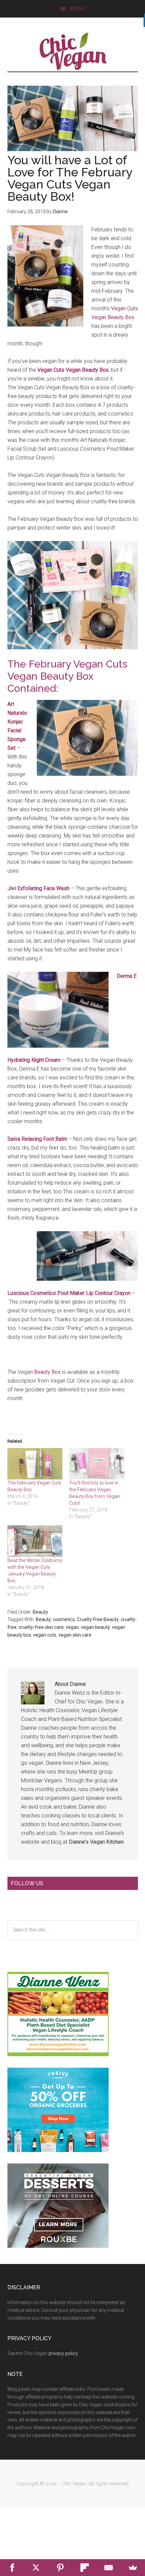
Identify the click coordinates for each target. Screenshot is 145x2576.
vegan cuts (45, 1635)
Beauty (40, 1612)
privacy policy (63, 2353)
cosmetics (64, 1619)
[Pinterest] (60, 2568)
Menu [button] (78, 9)
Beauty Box (47, 1372)
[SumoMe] (133, 2568)
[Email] (109, 2568)
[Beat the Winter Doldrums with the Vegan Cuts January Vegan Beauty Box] (35, 1541)
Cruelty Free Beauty (98, 1619)
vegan (72, 1627)
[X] (36, 2568)
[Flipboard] (85, 2568)
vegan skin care (75, 1635)
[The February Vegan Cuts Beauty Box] (35, 1464)
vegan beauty (95, 1627)
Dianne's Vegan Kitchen (96, 1842)
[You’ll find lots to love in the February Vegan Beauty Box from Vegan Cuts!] (97, 1464)
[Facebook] (12, 2568)
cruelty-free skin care (41, 1627)
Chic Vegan (73, 51)
